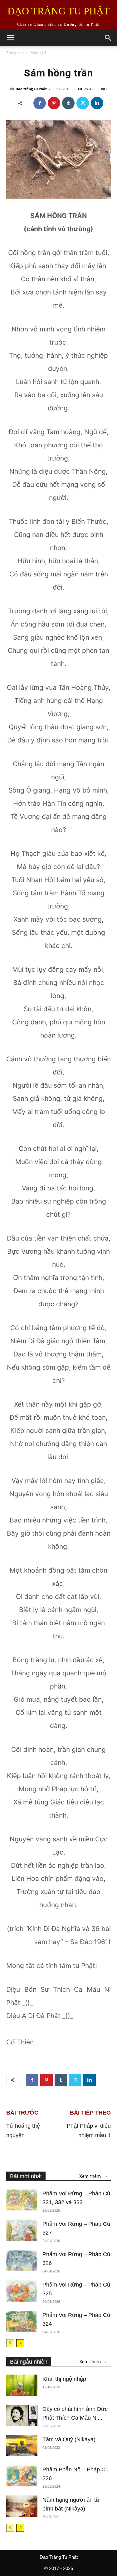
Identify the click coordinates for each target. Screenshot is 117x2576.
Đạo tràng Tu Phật (31, 89)
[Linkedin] (97, 103)
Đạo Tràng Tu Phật (59, 2557)
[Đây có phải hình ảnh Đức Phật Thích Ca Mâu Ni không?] (22, 2415)
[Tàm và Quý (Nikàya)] (22, 2446)
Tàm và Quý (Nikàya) (69, 2439)
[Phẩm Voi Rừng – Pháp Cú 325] (22, 2291)
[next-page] (20, 2343)
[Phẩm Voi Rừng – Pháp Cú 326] (22, 2261)
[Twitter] (83, 103)
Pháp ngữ (38, 53)
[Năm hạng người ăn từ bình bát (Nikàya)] (22, 2506)
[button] (11, 38)
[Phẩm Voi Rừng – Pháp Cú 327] (22, 2230)
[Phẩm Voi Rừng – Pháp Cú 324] (22, 2321)
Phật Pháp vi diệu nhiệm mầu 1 (89, 2131)
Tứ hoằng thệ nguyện (23, 2131)
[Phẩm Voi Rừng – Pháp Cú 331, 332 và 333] (22, 2200)
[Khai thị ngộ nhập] (22, 2385)
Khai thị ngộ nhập (64, 2379)
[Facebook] (40, 103)
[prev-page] (10, 2343)
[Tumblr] (68, 103)
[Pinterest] (54, 103)
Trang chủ (15, 53)
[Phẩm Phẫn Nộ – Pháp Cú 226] (22, 2476)
